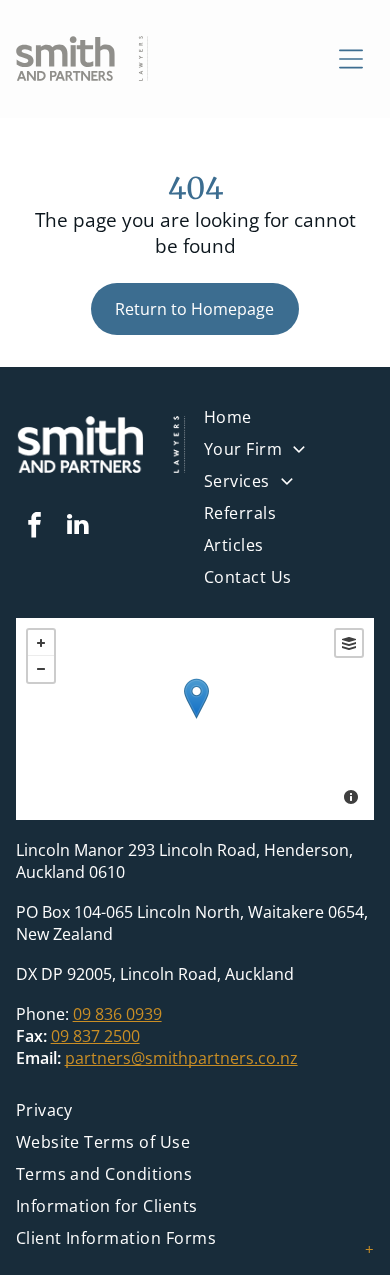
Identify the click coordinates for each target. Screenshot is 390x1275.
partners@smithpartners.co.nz (181, 1058)
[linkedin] (78, 527)
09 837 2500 (95, 1036)
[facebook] (35, 527)
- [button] (41, 669)
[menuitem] (289, 486)
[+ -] (195, 719)
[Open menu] (351, 59)
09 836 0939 (117, 1014)
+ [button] (41, 643)
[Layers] (349, 643)
